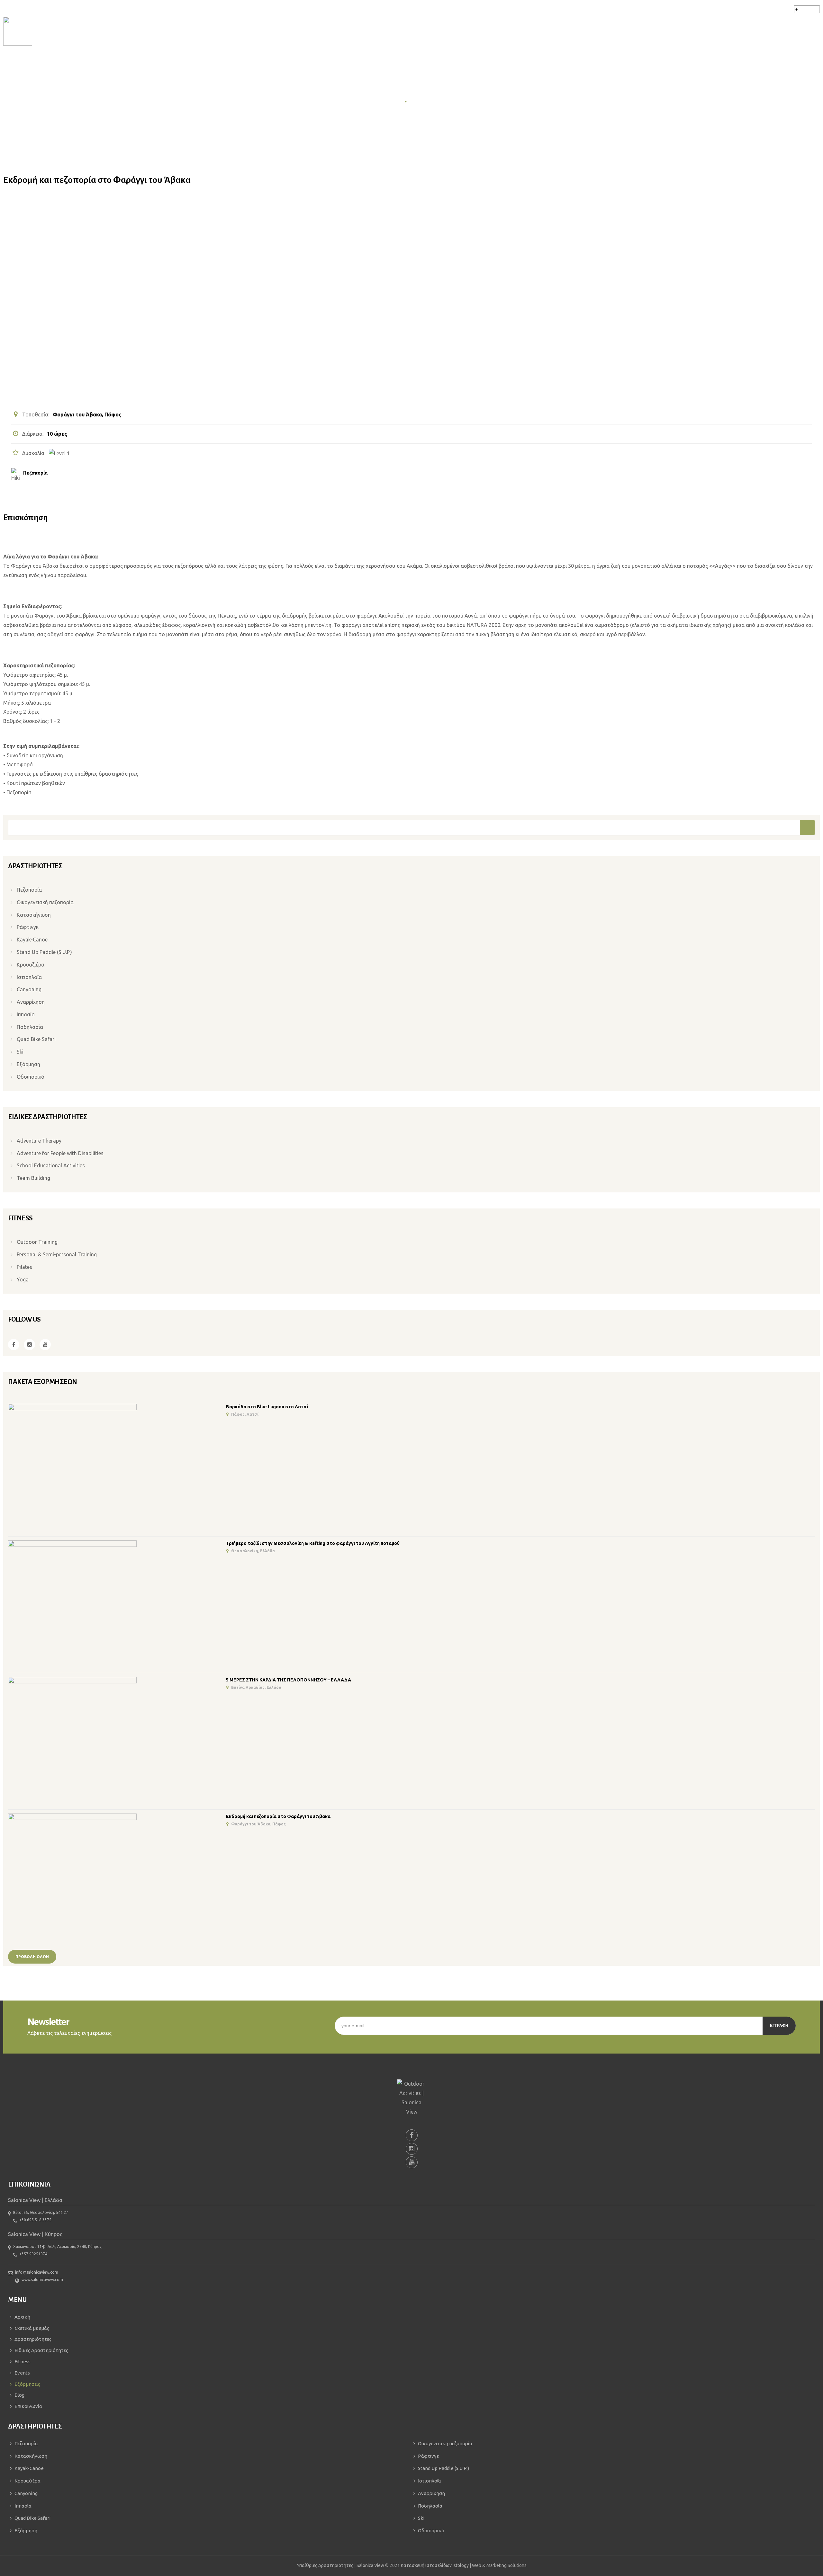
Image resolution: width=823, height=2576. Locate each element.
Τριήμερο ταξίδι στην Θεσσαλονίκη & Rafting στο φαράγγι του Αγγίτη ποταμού (313, 1543)
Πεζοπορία (35, 473)
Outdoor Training (37, 1242)
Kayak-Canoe (32, 940)
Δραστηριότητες (33, 2339)
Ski (20, 1052)
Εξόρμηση (28, 1064)
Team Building (33, 1178)
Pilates (24, 1267)
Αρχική (394, 101)
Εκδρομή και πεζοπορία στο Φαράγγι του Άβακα (278, 1816)
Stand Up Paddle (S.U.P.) (44, 952)
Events (22, 2373)
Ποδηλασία (30, 1027)
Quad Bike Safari (36, 1039)
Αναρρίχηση (31, 1002)
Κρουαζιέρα (31, 965)
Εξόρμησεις (423, 101)
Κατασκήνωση (34, 915)
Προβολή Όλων (32, 1957)
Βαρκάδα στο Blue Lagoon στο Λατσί (267, 1407)
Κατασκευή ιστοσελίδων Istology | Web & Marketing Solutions (464, 2565)
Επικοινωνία (28, 2406)
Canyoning (29, 989)
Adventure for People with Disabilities (60, 1153)
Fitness (23, 2362)
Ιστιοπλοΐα (29, 977)
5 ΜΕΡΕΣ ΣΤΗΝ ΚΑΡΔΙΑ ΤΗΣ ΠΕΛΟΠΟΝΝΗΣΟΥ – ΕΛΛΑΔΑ (289, 1680)
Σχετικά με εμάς (32, 2328)
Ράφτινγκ (28, 927)
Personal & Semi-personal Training (57, 1254)
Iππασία (26, 1014)
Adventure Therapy (39, 1141)
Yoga (23, 1279)
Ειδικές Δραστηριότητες (41, 2350)
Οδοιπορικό (31, 1077)
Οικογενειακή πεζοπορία (45, 902)
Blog (19, 2395)
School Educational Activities (51, 1165)
